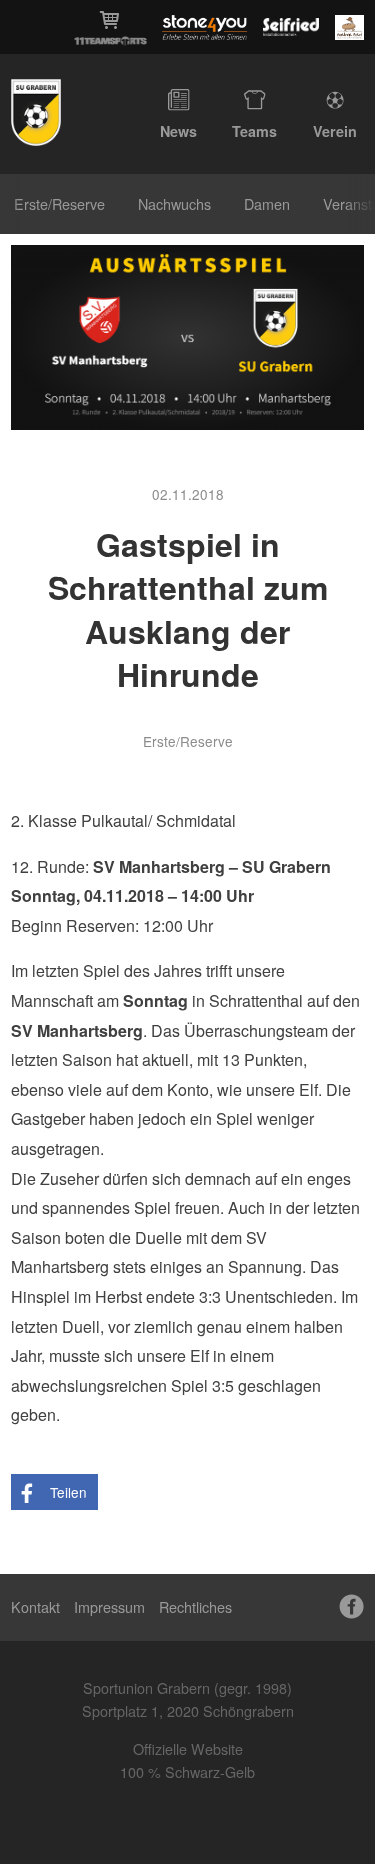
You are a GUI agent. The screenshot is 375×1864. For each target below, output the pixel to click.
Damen (267, 203)
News (178, 131)
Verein (335, 131)
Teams (254, 131)
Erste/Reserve (59, 203)
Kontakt (35, 1606)
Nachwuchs (174, 203)
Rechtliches (195, 1606)
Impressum (109, 1606)
